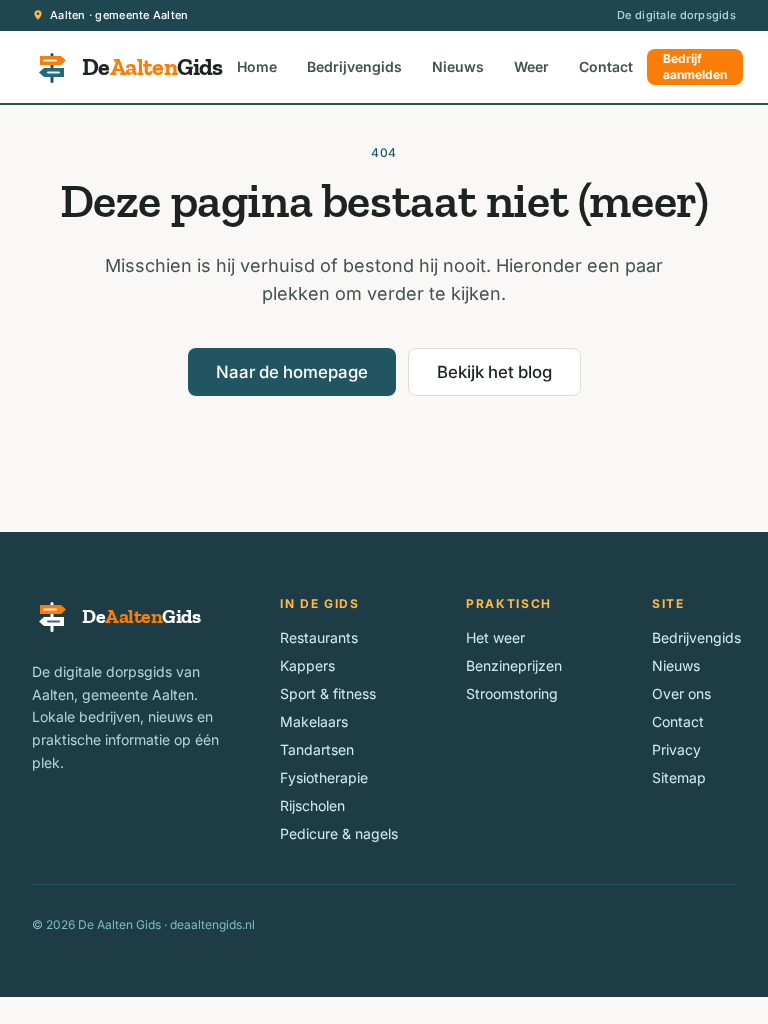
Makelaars (314, 721)
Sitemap (679, 777)
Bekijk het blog (494, 372)
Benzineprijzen (514, 665)
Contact (606, 66)
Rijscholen (312, 805)
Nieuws (458, 66)
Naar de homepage (292, 372)
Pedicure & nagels (339, 833)
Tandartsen (317, 749)
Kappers (307, 665)
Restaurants (319, 637)
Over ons (681, 693)
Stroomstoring (512, 693)
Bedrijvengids (354, 66)
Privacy (676, 749)
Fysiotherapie (324, 777)
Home (257, 66)
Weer (531, 66)
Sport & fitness (328, 693)
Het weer (495, 637)
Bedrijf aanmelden (695, 66)
